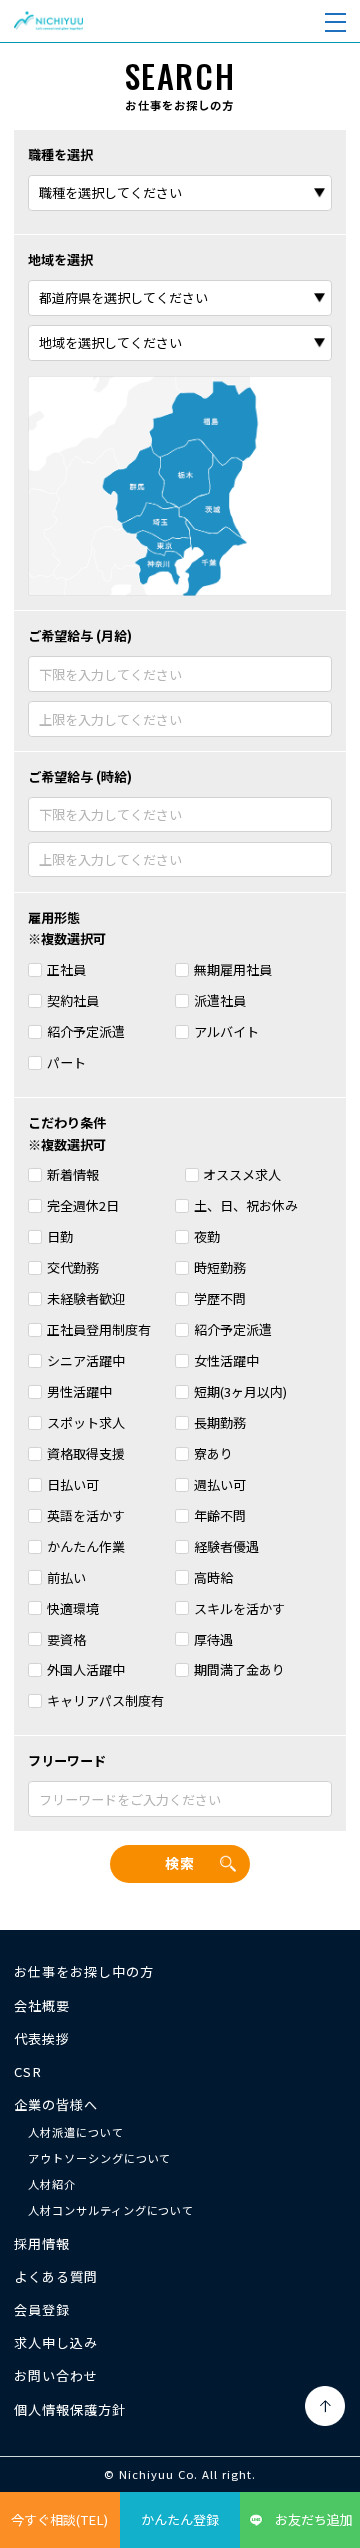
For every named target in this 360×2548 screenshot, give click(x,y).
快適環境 (73, 1608)
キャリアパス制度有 (105, 1700)
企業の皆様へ (56, 2104)
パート (66, 1062)
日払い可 (73, 1484)
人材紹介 (52, 2184)
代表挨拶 (42, 2038)
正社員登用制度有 (99, 1329)
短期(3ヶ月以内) (240, 1391)
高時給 (213, 1577)
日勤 (60, 1236)
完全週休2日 (83, 1205)
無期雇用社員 (233, 969)
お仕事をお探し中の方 (83, 1971)
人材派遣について (76, 2132)
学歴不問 (220, 1298)
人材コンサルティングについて (111, 2210)
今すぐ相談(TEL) (59, 2519)
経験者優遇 (226, 1546)
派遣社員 (220, 1000)
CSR (28, 2071)
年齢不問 (220, 1515)
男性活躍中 (79, 1391)
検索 (180, 1863)
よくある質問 (56, 2276)
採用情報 (42, 2243)
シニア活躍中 (86, 1360)
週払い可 (220, 1484)
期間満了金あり (239, 1669)
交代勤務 (73, 1267)
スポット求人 (86, 1422)
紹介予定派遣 (86, 1031)
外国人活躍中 (86, 1669)
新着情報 (73, 1174)
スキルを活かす (239, 1608)
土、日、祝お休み (246, 1205)
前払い (66, 1577)
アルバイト (226, 1031)
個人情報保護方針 (70, 2409)
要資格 (66, 1639)
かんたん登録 (180, 2519)
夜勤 (207, 1236)
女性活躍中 (226, 1360)
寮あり (213, 1453)
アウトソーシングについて (99, 2158)
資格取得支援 (86, 1453)
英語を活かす (86, 1515)
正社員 (66, 969)
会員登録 (42, 2309)
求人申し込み (56, 2342)
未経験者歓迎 (86, 1298)
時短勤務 (220, 1267)
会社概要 (42, 2005)
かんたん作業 (86, 1546)
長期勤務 (220, 1422)
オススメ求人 (242, 1174)
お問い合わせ (56, 2375)
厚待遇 (213, 1639)
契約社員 (73, 1000)
